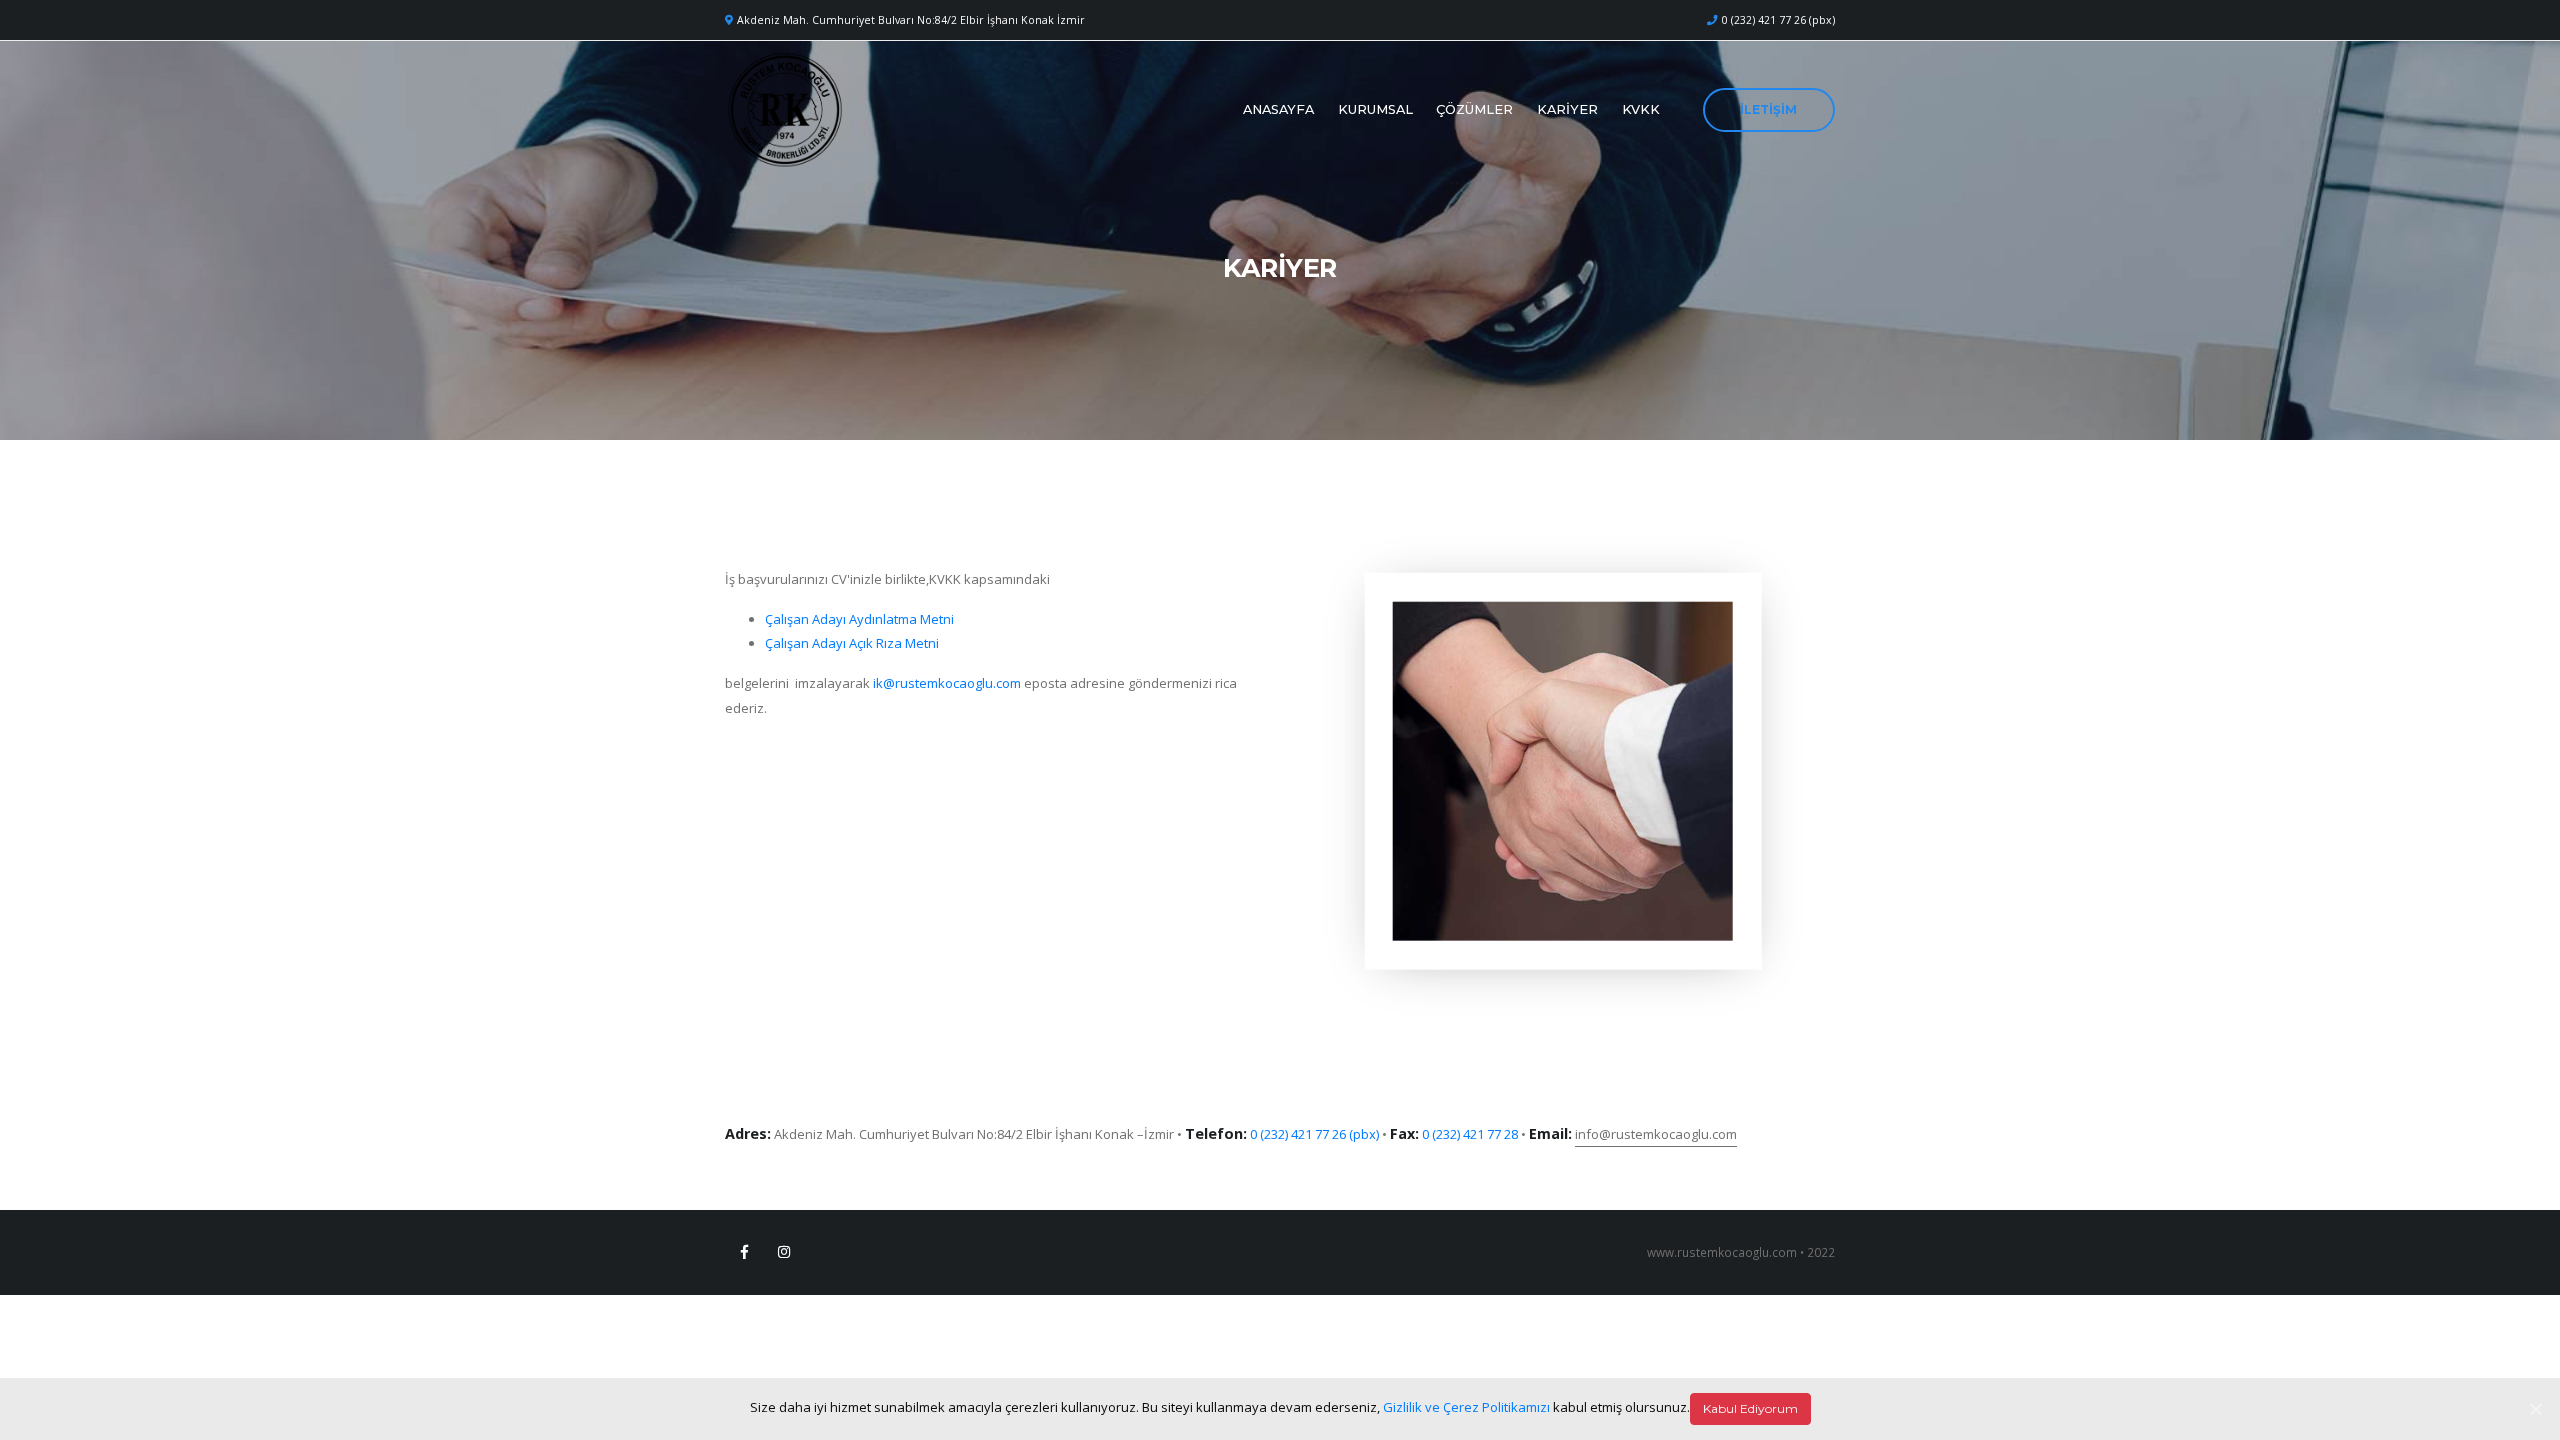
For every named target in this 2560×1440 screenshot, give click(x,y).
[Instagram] (784, 1252)
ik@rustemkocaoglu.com (947, 683)
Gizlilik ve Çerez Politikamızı (1466, 1407)
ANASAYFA (1278, 109)
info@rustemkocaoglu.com (1656, 1134)
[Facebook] (744, 1252)
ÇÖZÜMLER (1474, 109)
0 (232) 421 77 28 (1470, 1134)
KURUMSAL (1375, 109)
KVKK (1641, 109)
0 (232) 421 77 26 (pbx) (1778, 20)
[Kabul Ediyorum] (2535, 1409)
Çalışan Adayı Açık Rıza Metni (852, 643)
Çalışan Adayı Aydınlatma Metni (859, 619)
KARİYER (1567, 109)
